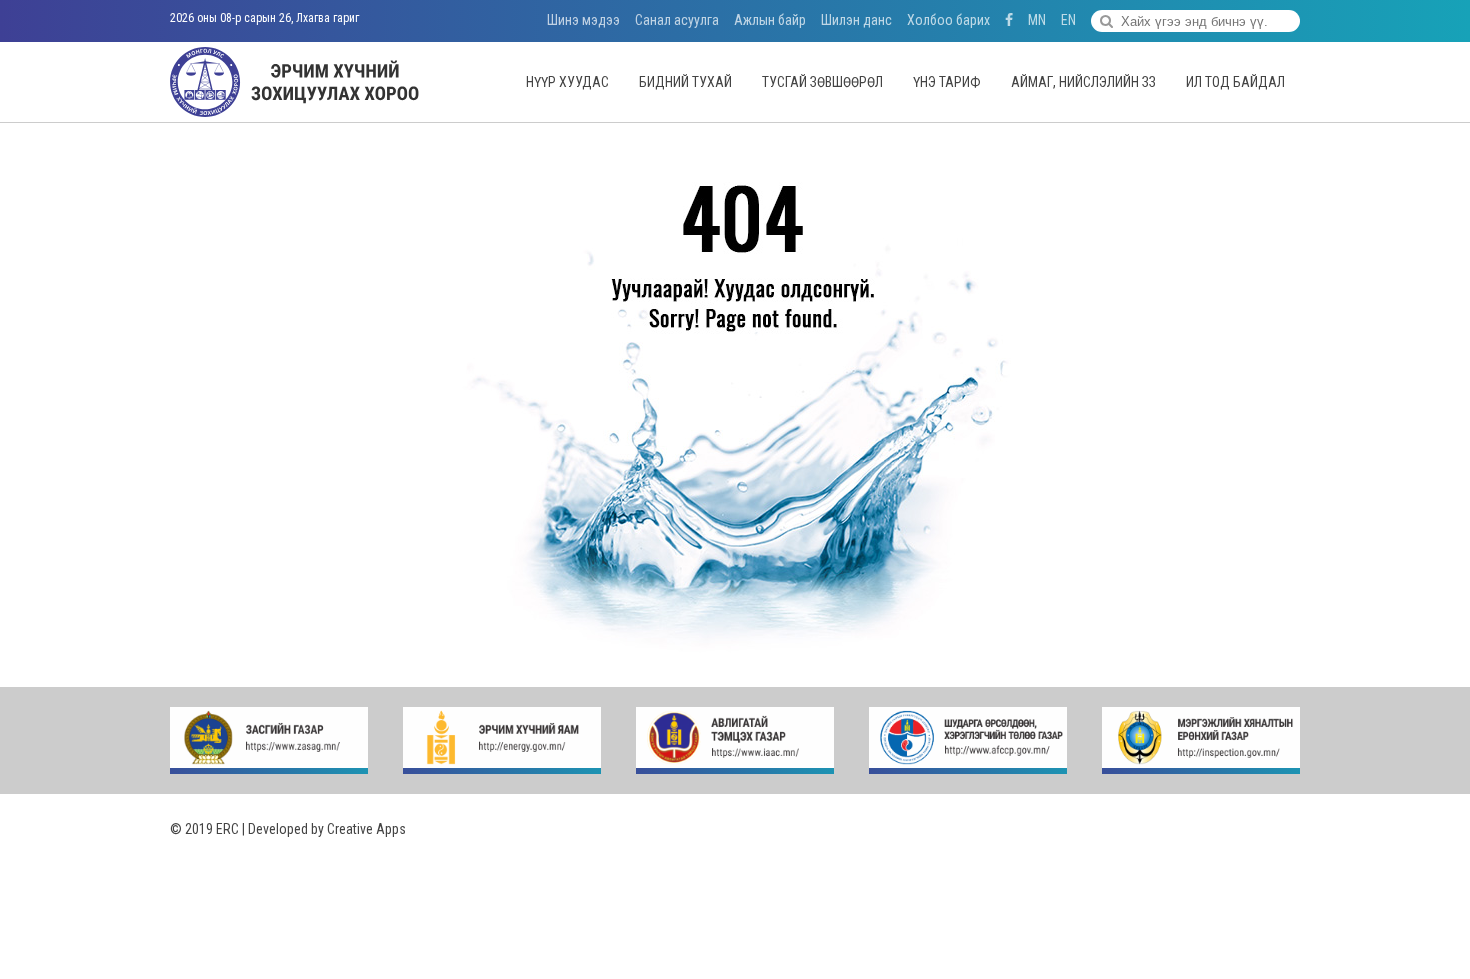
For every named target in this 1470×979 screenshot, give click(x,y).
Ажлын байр (770, 20)
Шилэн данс (856, 20)
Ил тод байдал (1235, 82)
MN (1037, 20)
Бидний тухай (685, 82)
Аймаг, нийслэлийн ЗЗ (1083, 82)
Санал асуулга (677, 20)
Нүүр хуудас (567, 82)
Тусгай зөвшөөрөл (822, 82)
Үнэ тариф (947, 82)
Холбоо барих (948, 20)
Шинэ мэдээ (583, 20)
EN (1068, 20)
